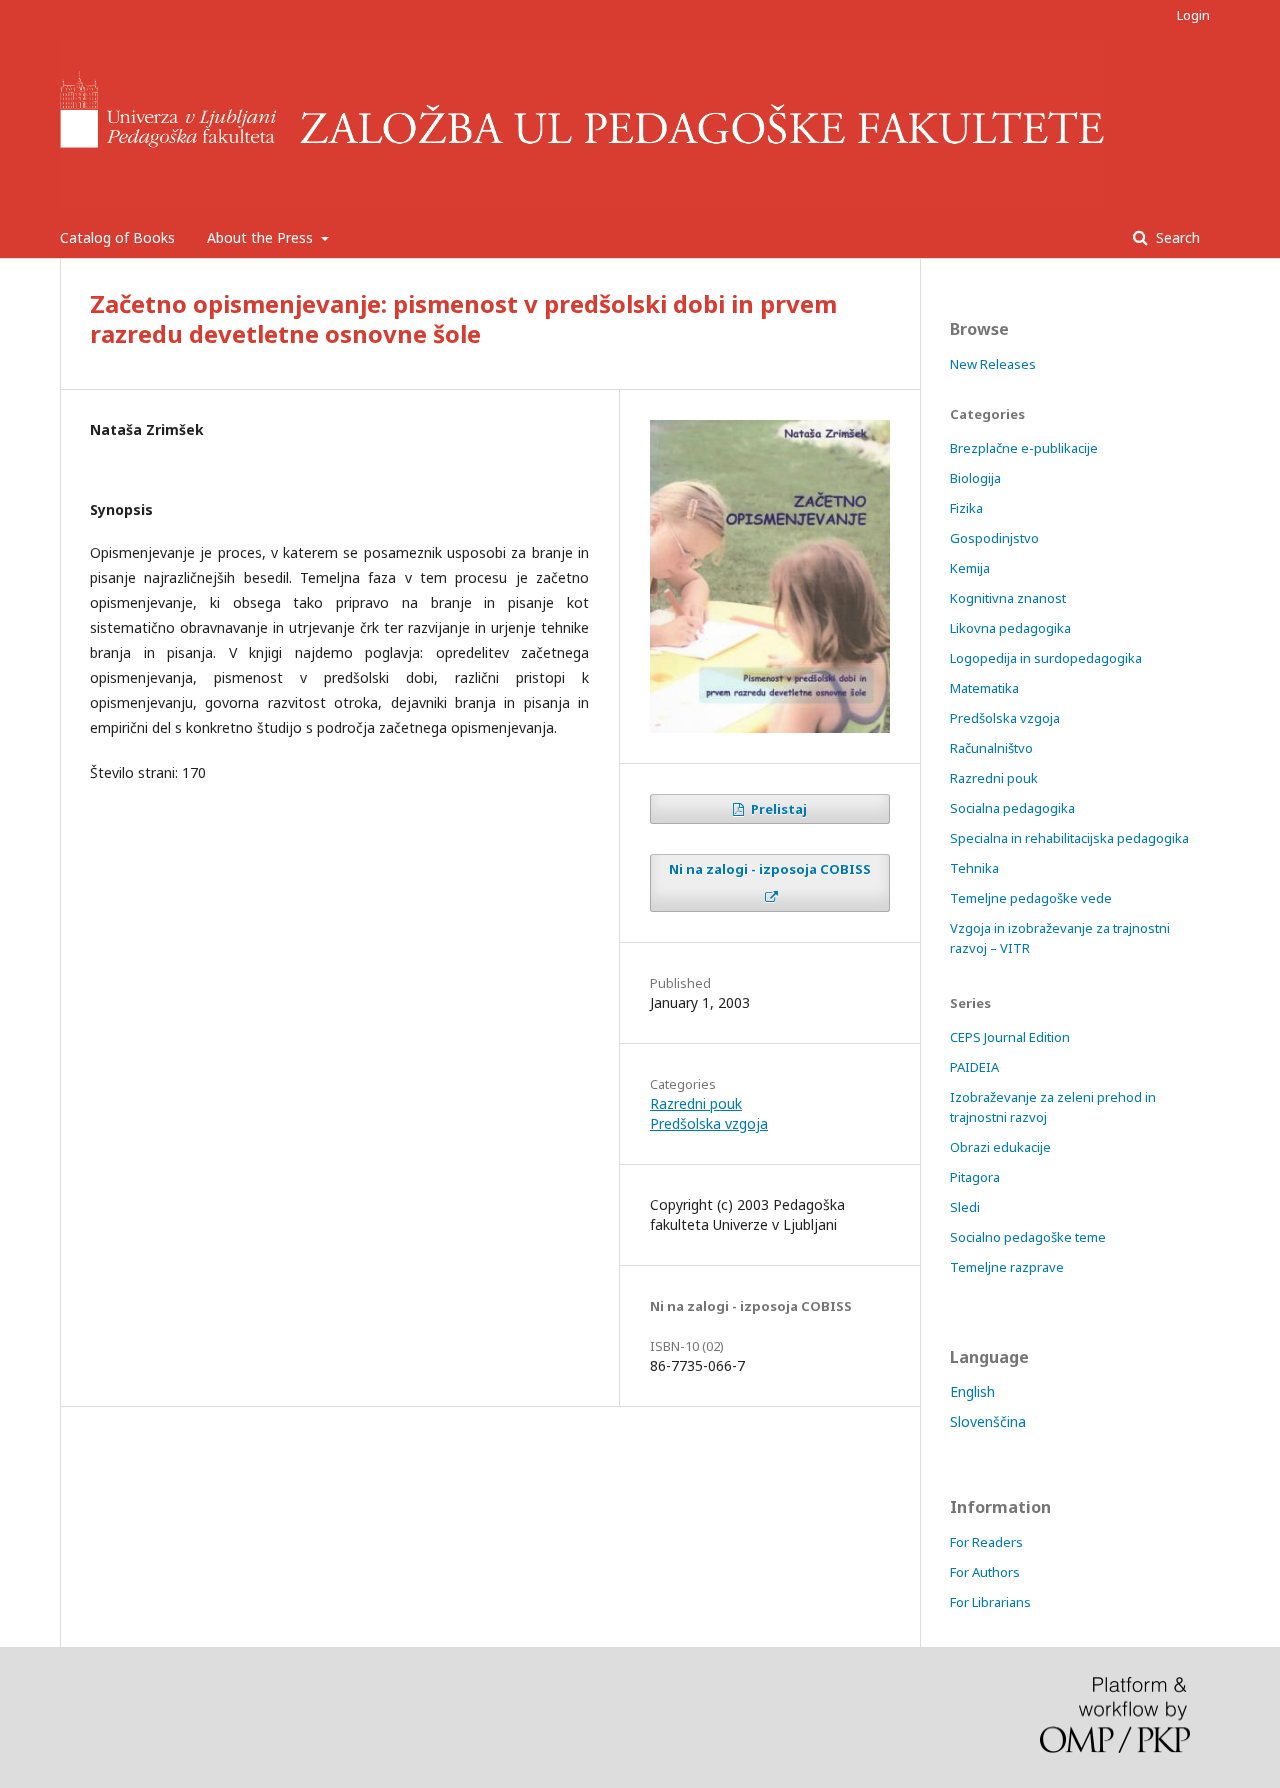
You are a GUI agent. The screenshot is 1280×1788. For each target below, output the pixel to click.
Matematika (984, 688)
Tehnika (974, 868)
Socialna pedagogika (1012, 808)
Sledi (965, 1207)
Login (1193, 15)
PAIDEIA (974, 1067)
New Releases (993, 364)
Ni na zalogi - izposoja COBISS (770, 869)
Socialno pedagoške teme (1028, 1237)
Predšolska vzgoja (709, 1123)
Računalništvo (991, 748)
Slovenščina (988, 1421)
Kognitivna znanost (1008, 598)
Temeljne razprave (1007, 1267)
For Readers (986, 1542)
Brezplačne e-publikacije (1024, 448)
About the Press (262, 237)
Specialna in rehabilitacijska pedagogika (1069, 838)
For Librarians (990, 1602)
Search (1176, 237)
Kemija (970, 568)
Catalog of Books (117, 237)
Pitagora (975, 1177)
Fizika (966, 508)
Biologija (975, 478)
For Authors (985, 1572)
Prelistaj (777, 809)
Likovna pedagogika (1010, 628)
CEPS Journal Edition (1010, 1037)
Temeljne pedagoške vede (1031, 898)
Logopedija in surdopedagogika (1046, 658)
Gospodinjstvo (994, 538)
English (972, 1391)
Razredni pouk (696, 1103)
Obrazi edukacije (1000, 1147)
